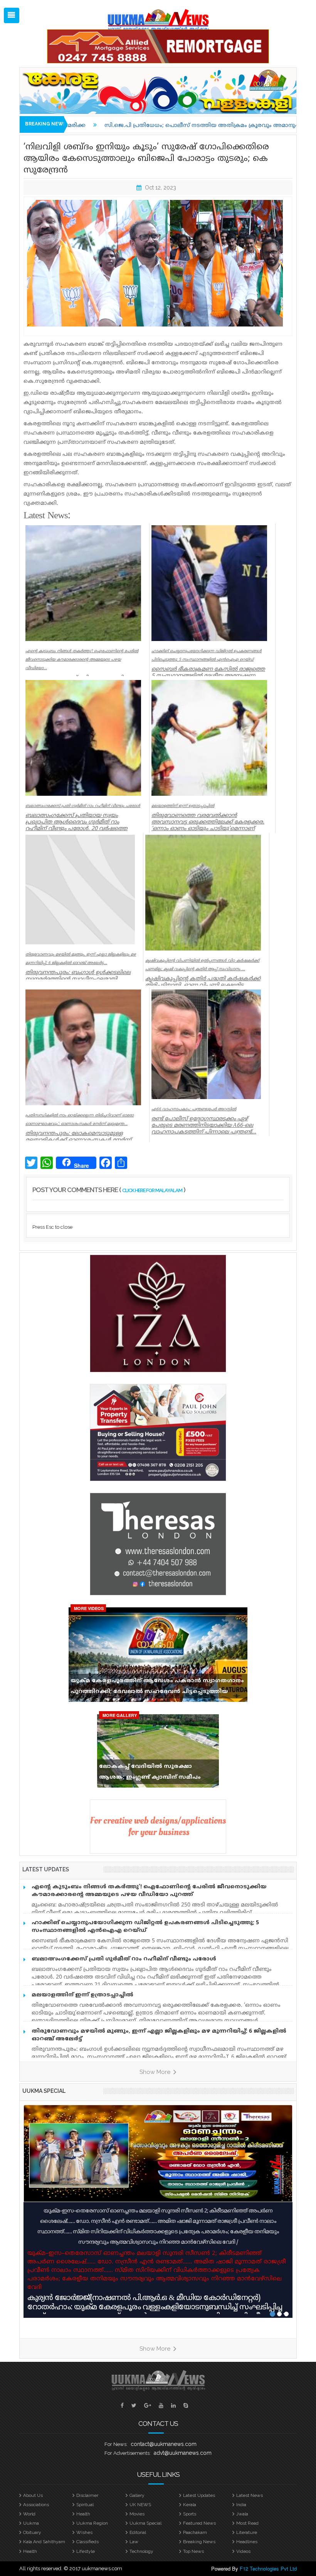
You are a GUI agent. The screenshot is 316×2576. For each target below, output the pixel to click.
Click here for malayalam (152, 1190)
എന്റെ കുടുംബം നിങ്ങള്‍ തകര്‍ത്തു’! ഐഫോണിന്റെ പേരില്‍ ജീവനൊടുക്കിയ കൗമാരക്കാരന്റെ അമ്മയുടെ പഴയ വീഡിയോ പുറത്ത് (149, 1891)
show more (156, 2072)
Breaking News (199, 2542)
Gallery (137, 2495)
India (241, 2505)
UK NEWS (140, 2505)
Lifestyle (86, 2551)
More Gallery (120, 1715)
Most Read (247, 2523)
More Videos (89, 1608)
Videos (243, 2551)
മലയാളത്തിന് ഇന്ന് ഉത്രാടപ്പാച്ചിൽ (82, 1995)
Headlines (247, 2542)
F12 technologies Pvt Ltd (268, 2568)
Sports (190, 2514)
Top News (193, 2551)
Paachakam (195, 2532)
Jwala (242, 2514)
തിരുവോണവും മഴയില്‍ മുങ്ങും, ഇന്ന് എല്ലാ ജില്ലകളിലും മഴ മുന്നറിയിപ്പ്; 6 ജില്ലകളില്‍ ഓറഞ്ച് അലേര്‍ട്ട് (159, 2035)
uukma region (92, 2523)
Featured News (199, 2523)
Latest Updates (199, 2495)
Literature (247, 2532)
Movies (137, 2514)
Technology (141, 2551)
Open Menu (12, 15)
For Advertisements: (128, 2453)
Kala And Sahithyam (44, 2542)
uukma (31, 2523)
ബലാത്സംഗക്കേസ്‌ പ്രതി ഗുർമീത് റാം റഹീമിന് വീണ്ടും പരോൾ (124, 1959)
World (29, 2514)
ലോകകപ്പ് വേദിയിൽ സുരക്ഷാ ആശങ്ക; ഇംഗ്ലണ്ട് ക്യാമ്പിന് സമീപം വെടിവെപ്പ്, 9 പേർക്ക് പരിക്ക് (150, 1774)
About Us (33, 2495)
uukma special (44, 2091)
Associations (36, 2505)
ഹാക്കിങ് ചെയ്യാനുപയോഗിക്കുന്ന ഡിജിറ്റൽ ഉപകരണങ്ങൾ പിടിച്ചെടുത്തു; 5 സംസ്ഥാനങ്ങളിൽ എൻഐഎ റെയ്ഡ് (145, 1927)
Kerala (190, 2505)
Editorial (138, 2532)
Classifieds (87, 2542)
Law (134, 2542)
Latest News (250, 2495)
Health (83, 2514)
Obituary (32, 2532)
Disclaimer (87, 2495)
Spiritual (85, 2505)
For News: (116, 2444)
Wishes (84, 2532)
